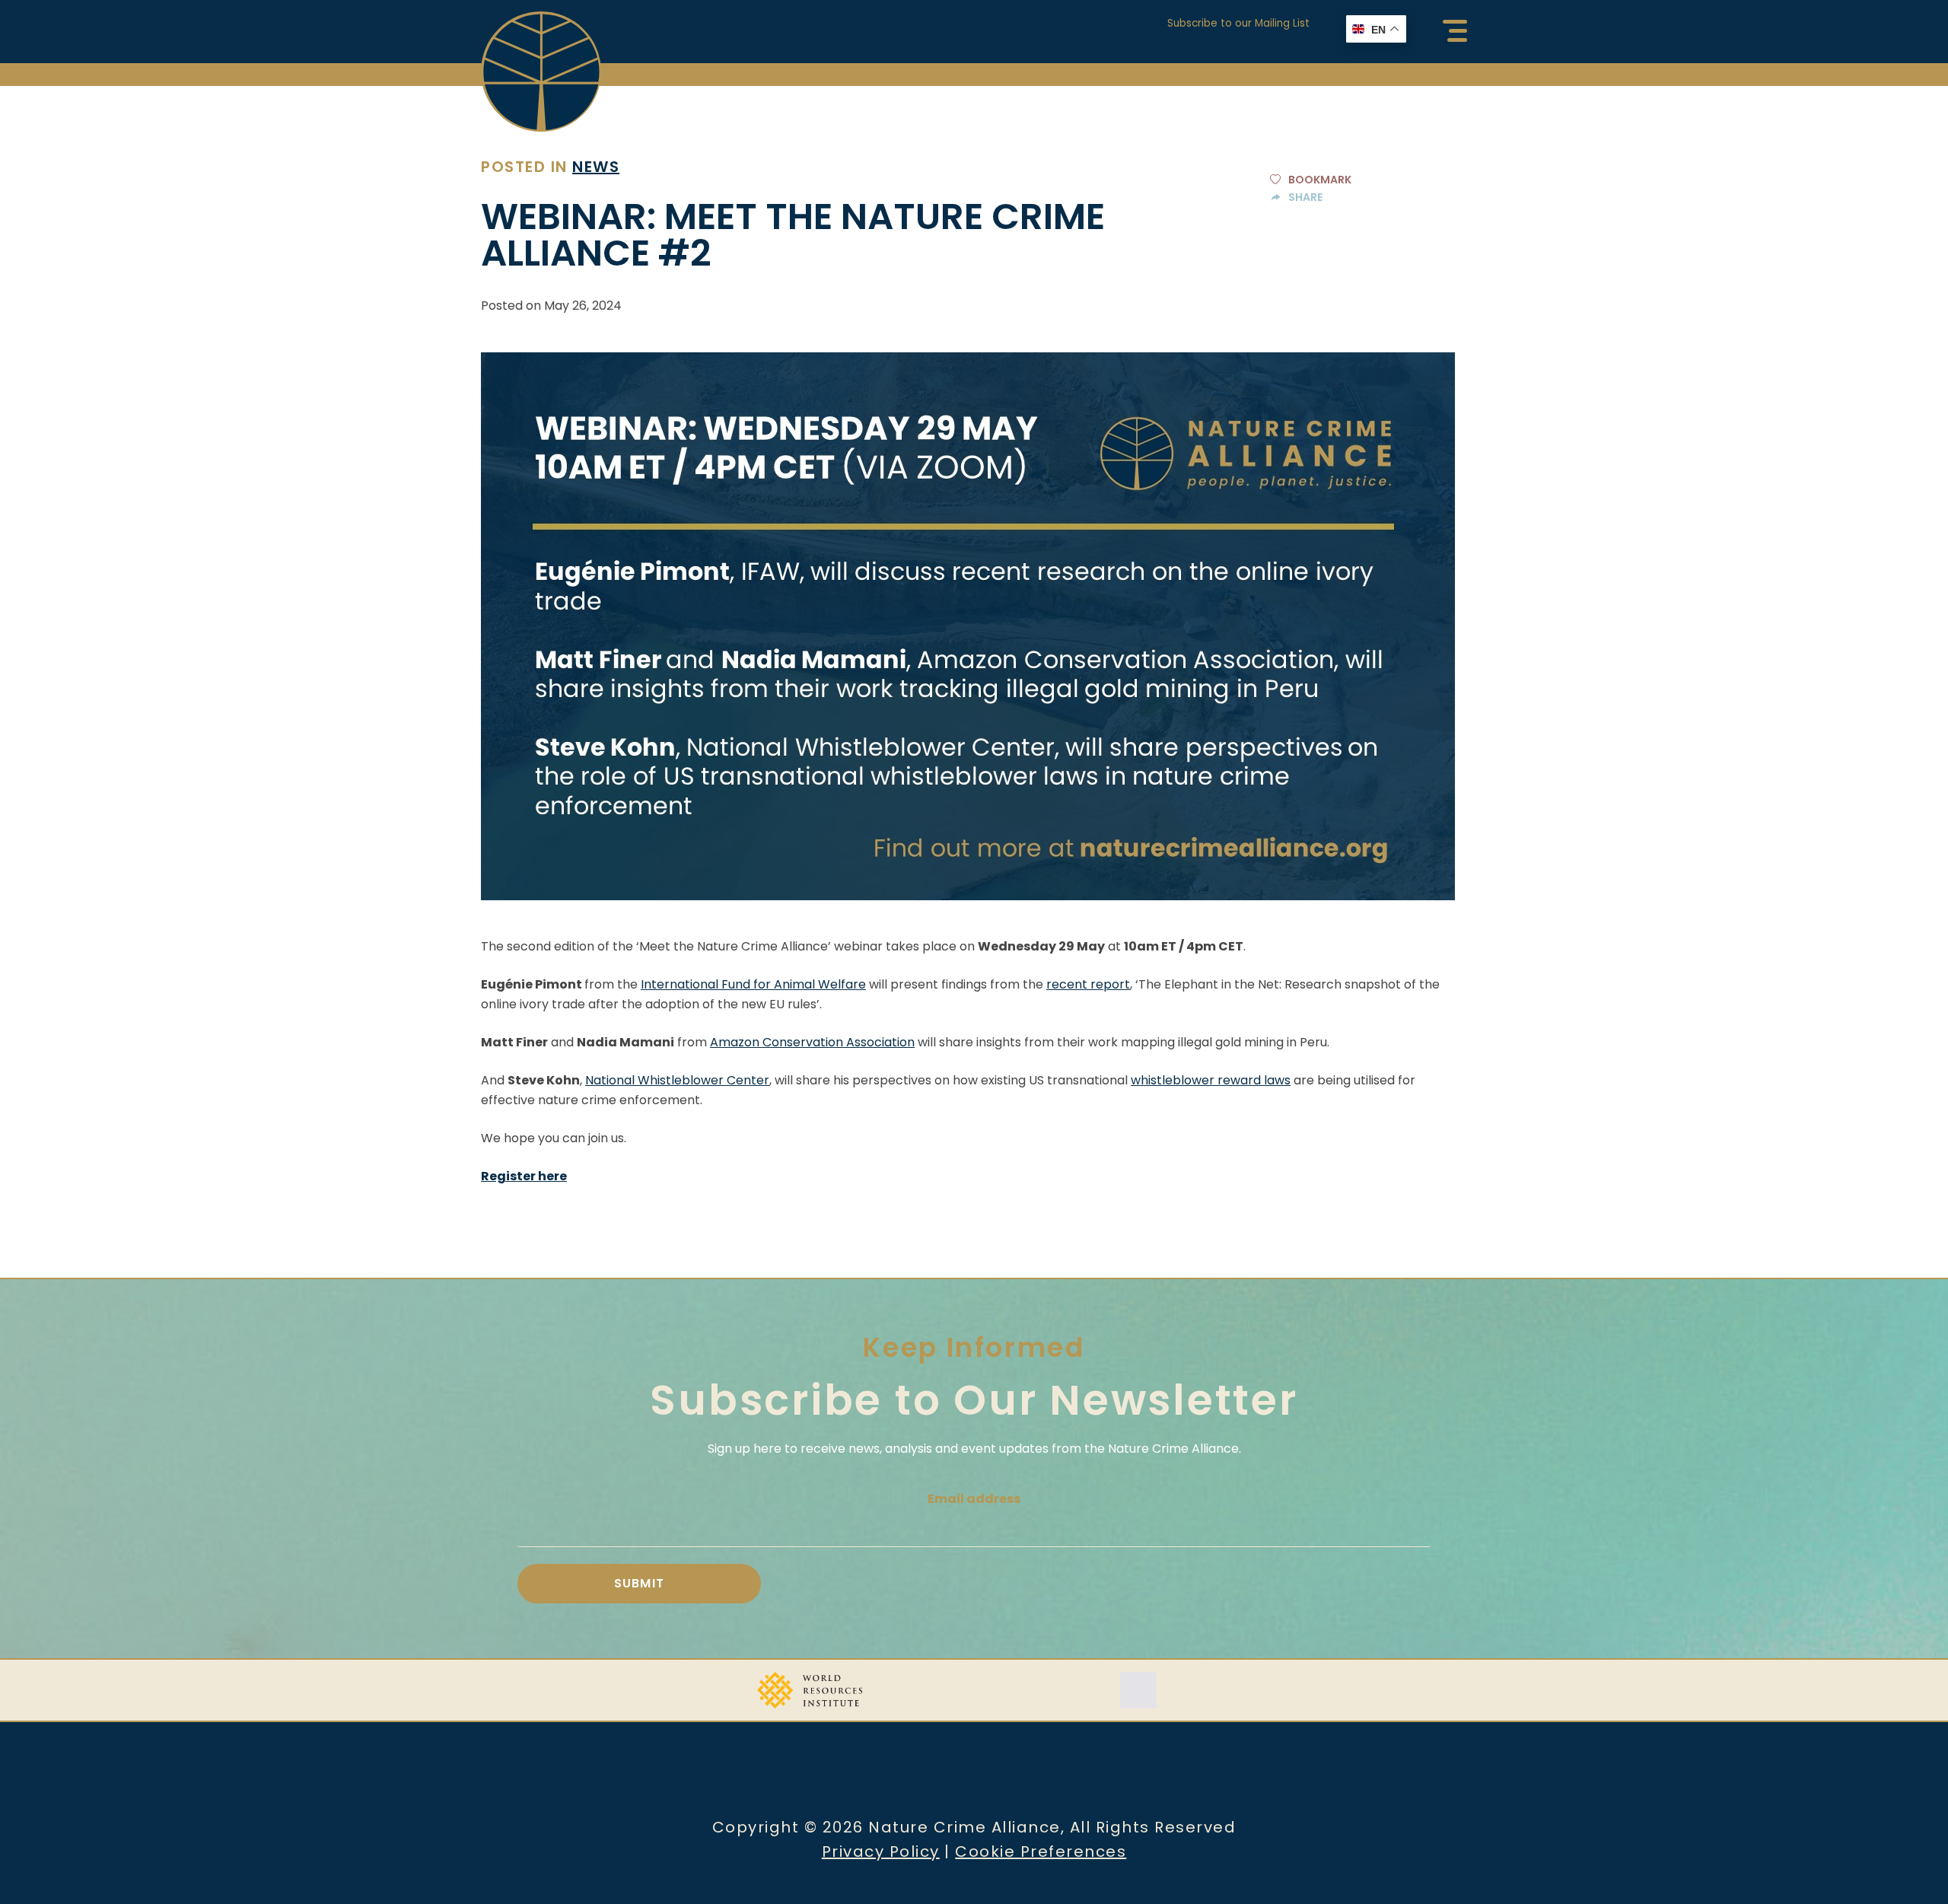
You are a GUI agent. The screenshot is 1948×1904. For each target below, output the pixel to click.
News (596, 167)
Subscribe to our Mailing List (1238, 23)
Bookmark (1320, 180)
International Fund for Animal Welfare (753, 984)
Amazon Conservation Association (812, 1042)
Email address (974, 1499)
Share (1305, 197)
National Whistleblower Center (677, 1080)
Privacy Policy (881, 1851)
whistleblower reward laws (1211, 1080)
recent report (1088, 984)
